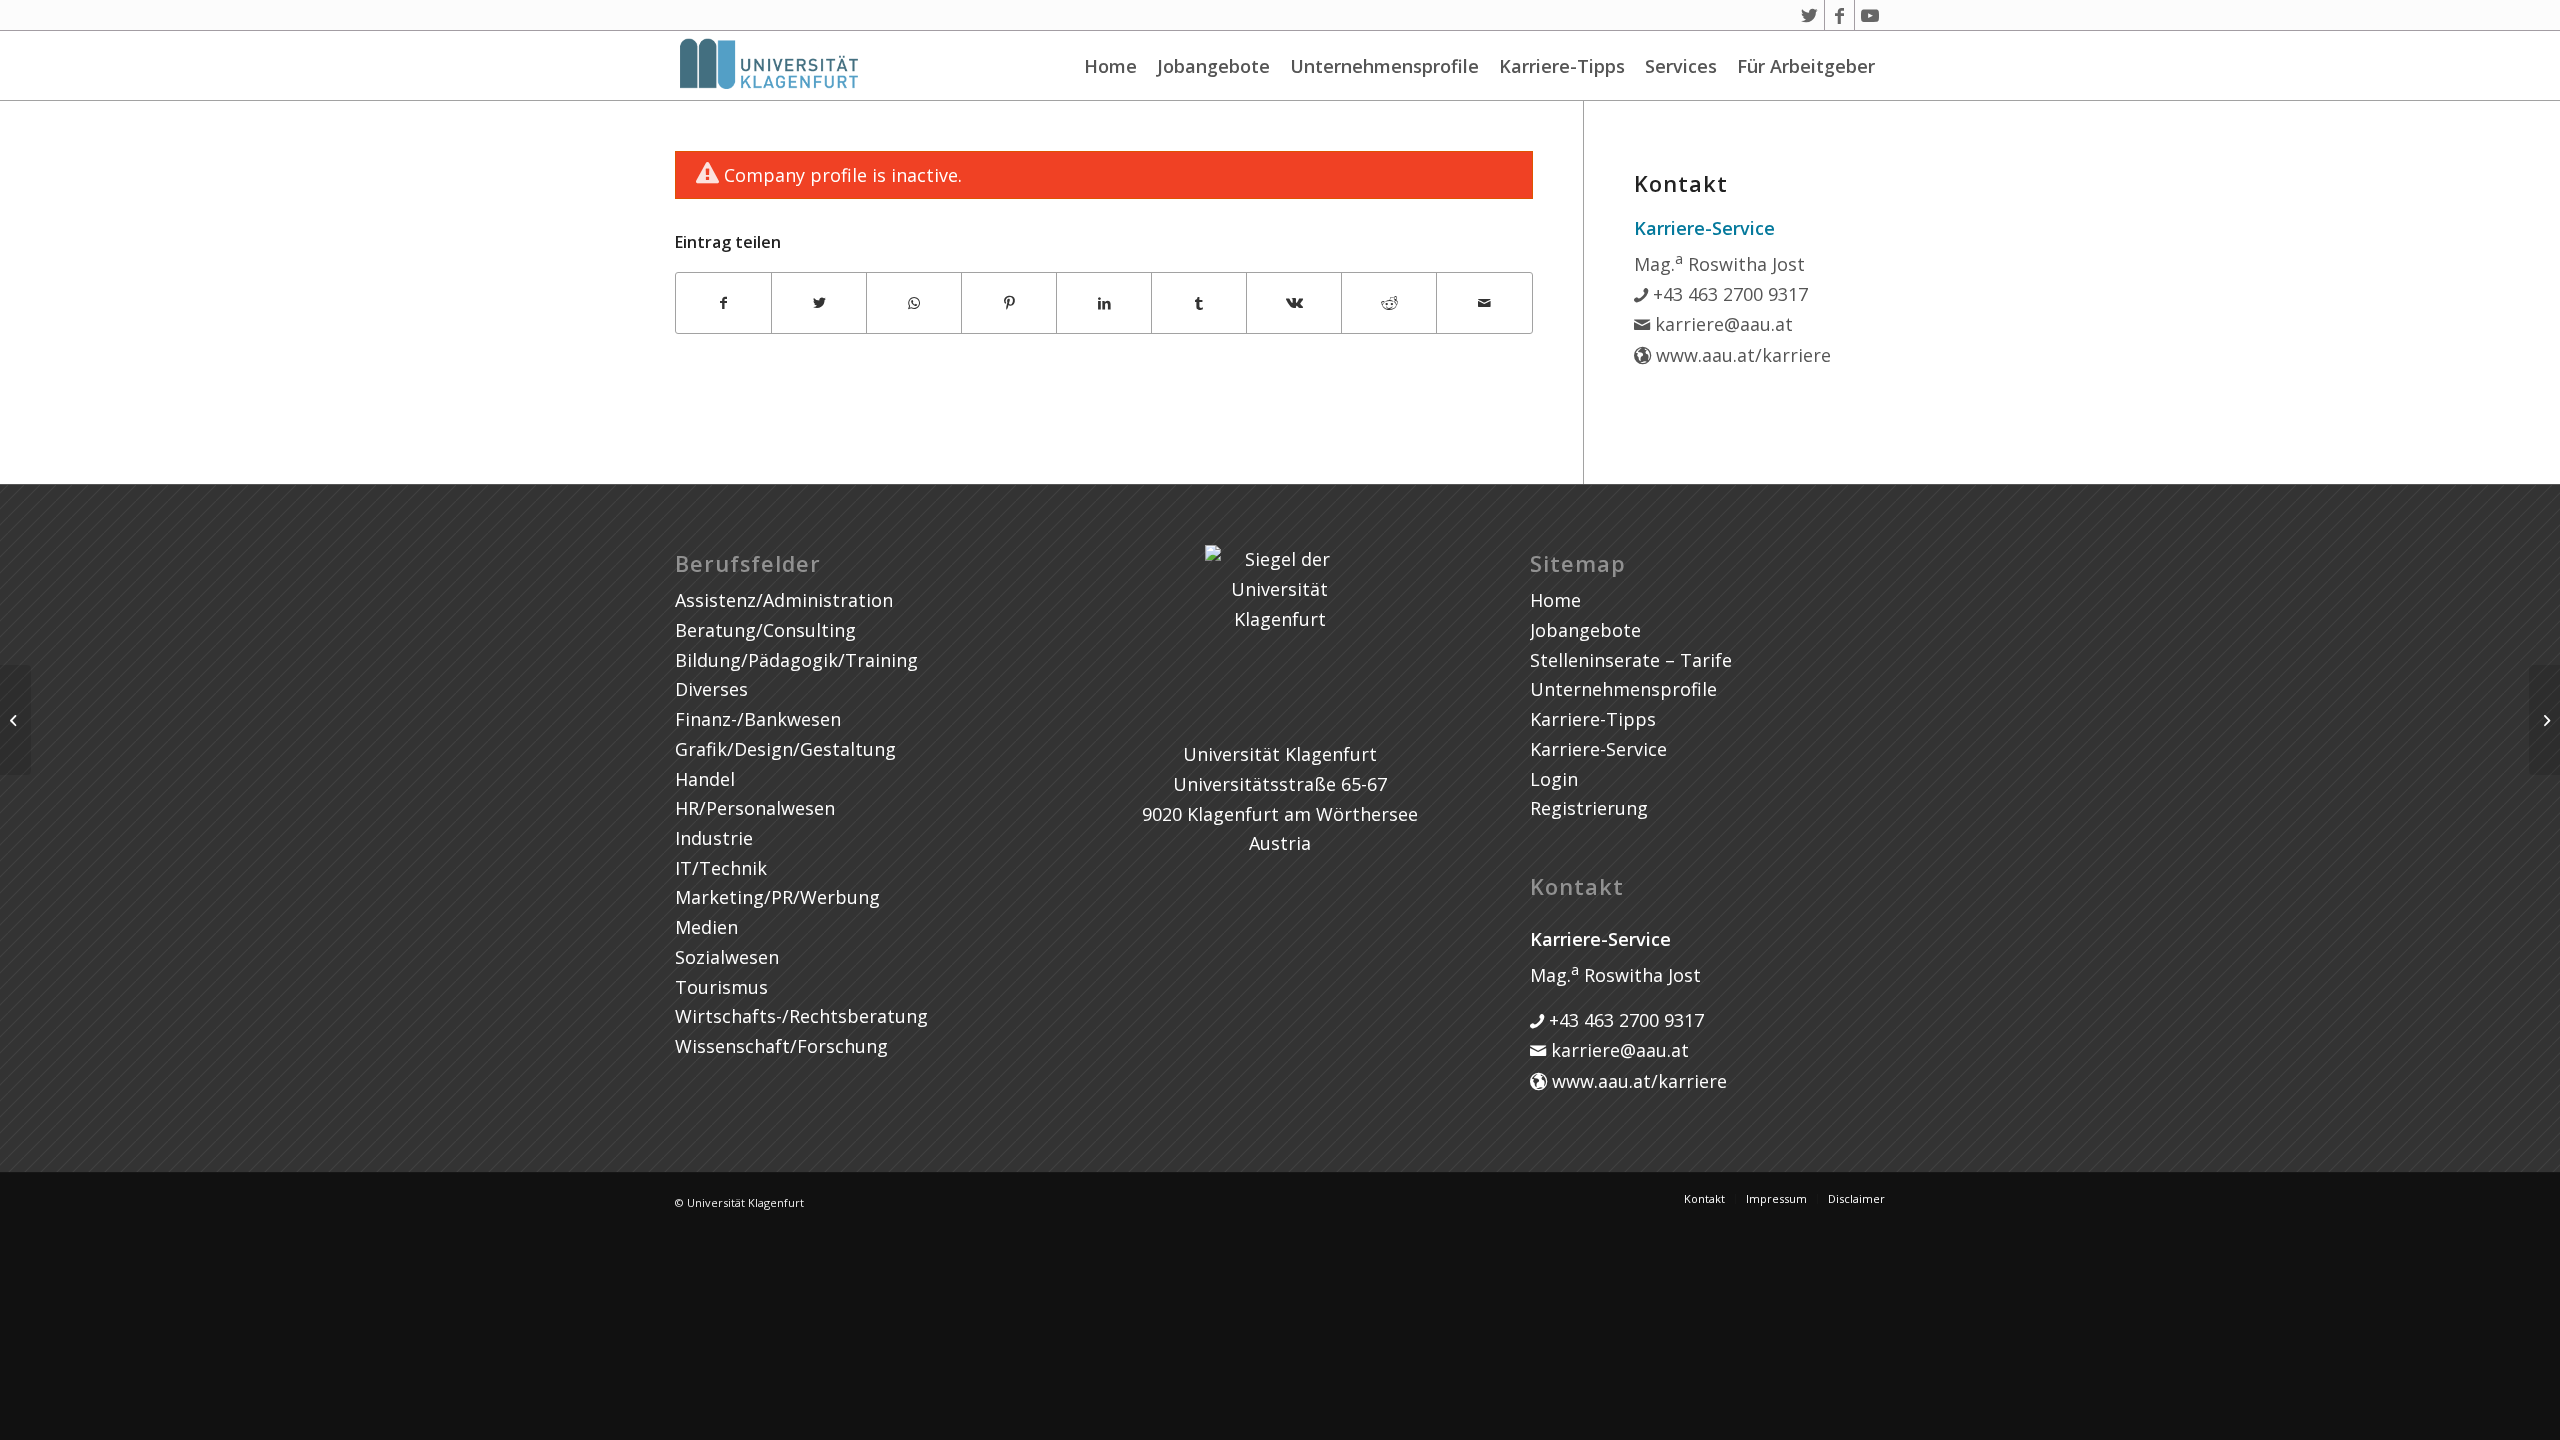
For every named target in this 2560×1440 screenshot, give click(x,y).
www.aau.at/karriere (1741, 355)
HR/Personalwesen (755, 808)
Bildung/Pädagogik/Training (796, 660)
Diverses (711, 689)
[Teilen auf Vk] (1294, 303)
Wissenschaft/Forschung (781, 1046)
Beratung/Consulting (765, 630)
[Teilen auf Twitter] (819, 303)
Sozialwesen (727, 957)
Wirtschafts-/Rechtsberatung (801, 1016)
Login (1554, 779)
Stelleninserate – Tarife (1631, 660)
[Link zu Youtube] (1870, 15)
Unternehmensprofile (1384, 66)
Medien (706, 927)
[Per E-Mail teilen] (1484, 303)
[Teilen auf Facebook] (723, 303)
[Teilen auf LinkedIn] (1104, 303)
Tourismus (721, 987)
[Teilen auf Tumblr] (1199, 303)
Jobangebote (1213, 66)
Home (1110, 66)
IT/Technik (721, 868)
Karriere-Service (1598, 749)
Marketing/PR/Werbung (777, 897)
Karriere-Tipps (1562, 66)
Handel (705, 779)
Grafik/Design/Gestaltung (785, 749)
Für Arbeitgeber (1806, 66)
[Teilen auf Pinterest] (1009, 303)
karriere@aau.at (1721, 324)
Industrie (714, 838)
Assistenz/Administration (784, 600)
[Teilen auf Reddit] (1389, 303)
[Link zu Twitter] (1809, 15)
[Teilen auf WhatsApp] (914, 303)
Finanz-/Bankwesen (758, 719)
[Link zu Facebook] (1839, 15)
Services (1681, 66)
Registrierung (1589, 808)
